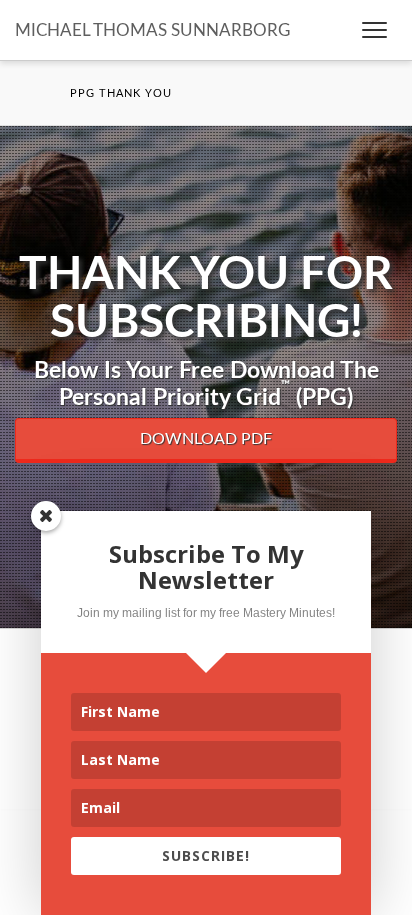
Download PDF (206, 439)
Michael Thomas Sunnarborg (152, 30)
